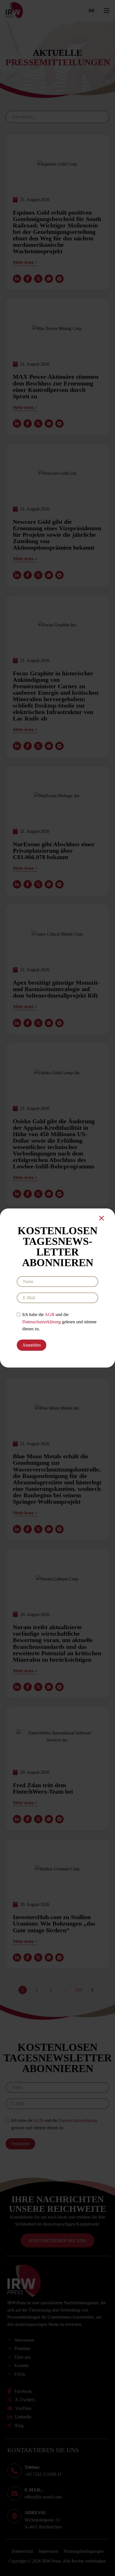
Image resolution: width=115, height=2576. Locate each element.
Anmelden (32, 1345)
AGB (50, 1314)
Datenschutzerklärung (42, 1322)
